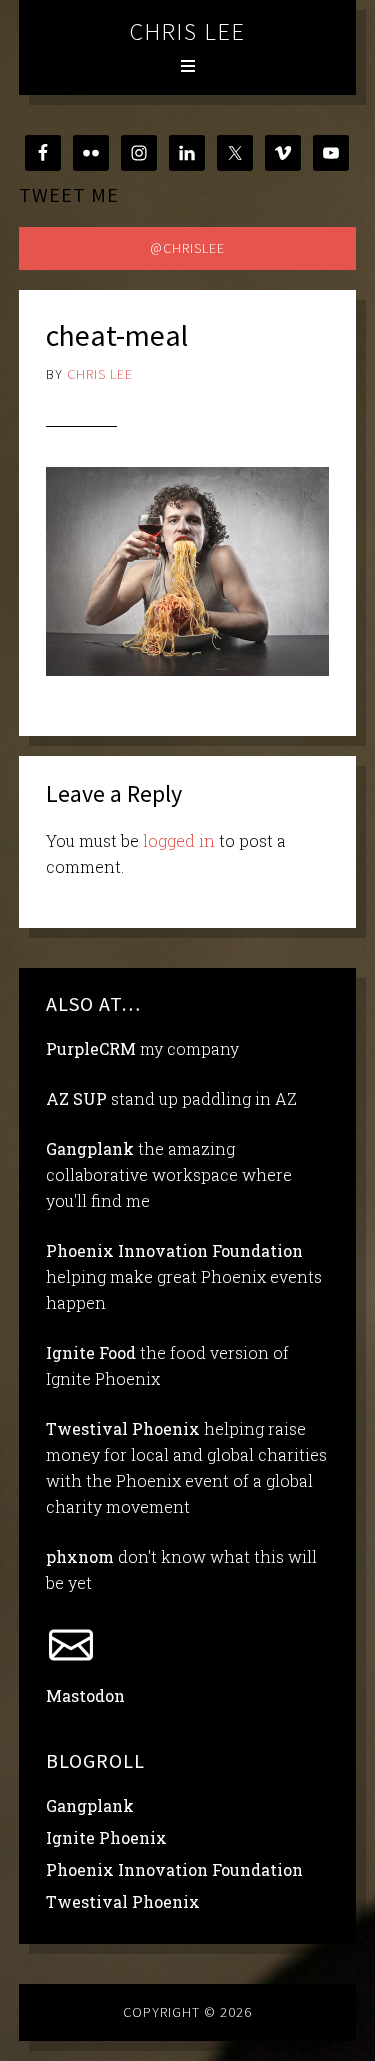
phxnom (80, 1556)
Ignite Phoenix (106, 1837)
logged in (179, 840)
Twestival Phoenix (123, 1428)
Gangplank (90, 1148)
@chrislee (187, 248)
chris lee (188, 31)
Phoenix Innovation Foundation (174, 1250)
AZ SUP (76, 1098)
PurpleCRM (91, 1048)
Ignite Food (91, 1352)
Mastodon (85, 1695)
